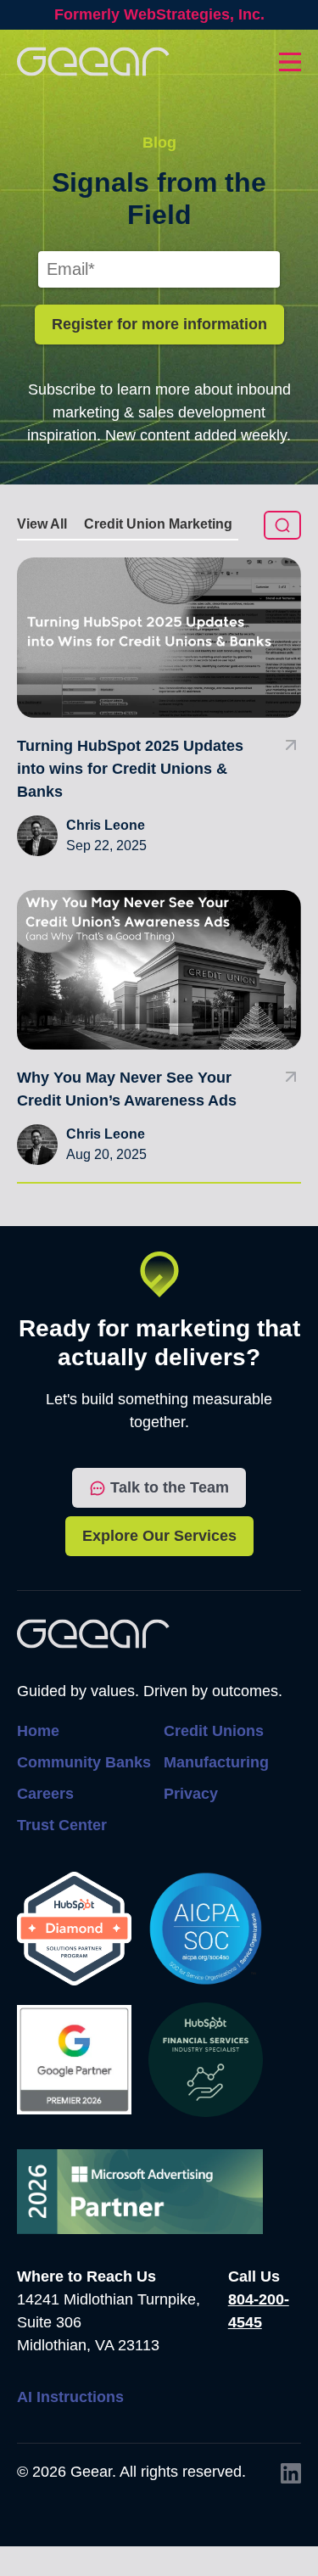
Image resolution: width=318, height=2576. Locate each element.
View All (42, 524)
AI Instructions (70, 2397)
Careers (45, 1794)
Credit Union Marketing (158, 524)
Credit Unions (214, 1731)
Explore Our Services (159, 1536)
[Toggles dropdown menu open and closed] (290, 62)
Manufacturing (216, 1762)
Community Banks (84, 1762)
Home (38, 1731)
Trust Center (62, 1825)
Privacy (191, 1794)
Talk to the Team (170, 1487)
